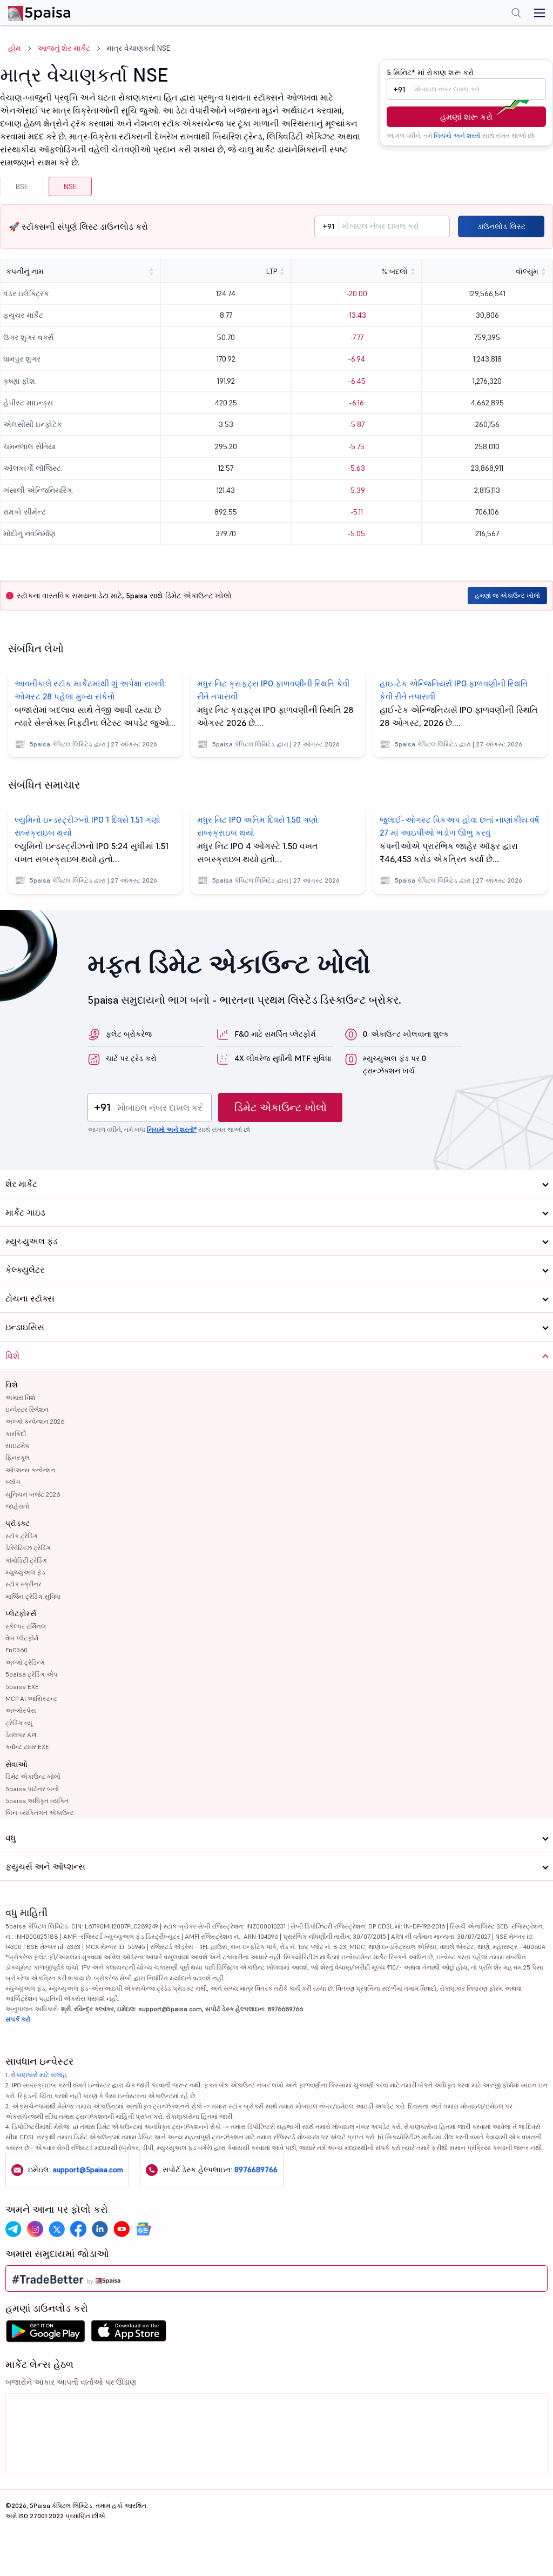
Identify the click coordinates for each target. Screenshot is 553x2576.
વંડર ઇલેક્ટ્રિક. (27, 293)
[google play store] (45, 2334)
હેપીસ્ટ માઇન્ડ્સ (28, 403)
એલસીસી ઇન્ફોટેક (33, 424)
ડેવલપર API (21, 1735)
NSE (70, 186)
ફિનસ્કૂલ (18, 1457)
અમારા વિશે (20, 1397)
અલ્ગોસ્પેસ (21, 1710)
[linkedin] (100, 2229)
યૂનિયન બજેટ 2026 (33, 1494)
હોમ (15, 48)
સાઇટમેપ (17, 1446)
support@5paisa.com (88, 2170)
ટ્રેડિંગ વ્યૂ (19, 1723)
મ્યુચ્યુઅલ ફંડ (25, 1572)
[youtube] (122, 2229)
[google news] (143, 2229)
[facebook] (78, 2229)
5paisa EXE (22, 1687)
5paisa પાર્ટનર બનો (32, 1789)
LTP (272, 271)
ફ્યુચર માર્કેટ (23, 315)
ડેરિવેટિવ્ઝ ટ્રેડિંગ (28, 1548)
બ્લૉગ (13, 1482)
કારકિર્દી (16, 1434)
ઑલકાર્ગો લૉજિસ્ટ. (33, 468)
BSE (22, 186)
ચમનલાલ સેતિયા (29, 446)
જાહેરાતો (17, 1506)
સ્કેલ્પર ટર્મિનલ (26, 1626)
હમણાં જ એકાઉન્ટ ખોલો (507, 595)
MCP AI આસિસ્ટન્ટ (31, 1699)
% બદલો (394, 271)
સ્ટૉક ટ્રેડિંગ (22, 1536)
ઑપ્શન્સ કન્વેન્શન (31, 1470)
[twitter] (57, 2229)
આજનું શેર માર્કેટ (64, 48)
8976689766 (256, 2170)
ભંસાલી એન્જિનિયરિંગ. (38, 490)
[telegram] (14, 2229)
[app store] (129, 2334)
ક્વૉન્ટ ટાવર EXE (27, 1747)
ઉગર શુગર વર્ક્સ (28, 337)
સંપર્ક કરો (18, 2019)
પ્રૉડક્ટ (18, 1523)
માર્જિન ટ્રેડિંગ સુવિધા (33, 1596)
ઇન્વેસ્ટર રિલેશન (27, 1409)
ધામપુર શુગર (22, 359)
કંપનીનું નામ (25, 271)
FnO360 (16, 1650)
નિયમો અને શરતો (457, 135)
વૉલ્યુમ (527, 271)
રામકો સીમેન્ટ (25, 512)
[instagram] (35, 2229)
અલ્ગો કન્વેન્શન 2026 (35, 1421)
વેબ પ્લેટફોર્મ (22, 1638)
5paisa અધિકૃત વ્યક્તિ (37, 1801)
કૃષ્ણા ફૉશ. (20, 381)
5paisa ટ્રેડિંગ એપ (32, 1674)
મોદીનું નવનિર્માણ (29, 533)
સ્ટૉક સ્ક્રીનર (23, 1584)
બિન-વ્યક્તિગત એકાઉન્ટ (40, 1813)
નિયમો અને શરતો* (172, 1129)
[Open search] (516, 14)
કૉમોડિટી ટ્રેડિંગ (26, 1560)
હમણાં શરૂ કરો (466, 117)
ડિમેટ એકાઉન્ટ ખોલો (281, 1107)
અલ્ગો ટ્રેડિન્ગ (25, 1662)
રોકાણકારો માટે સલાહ (39, 2075)
